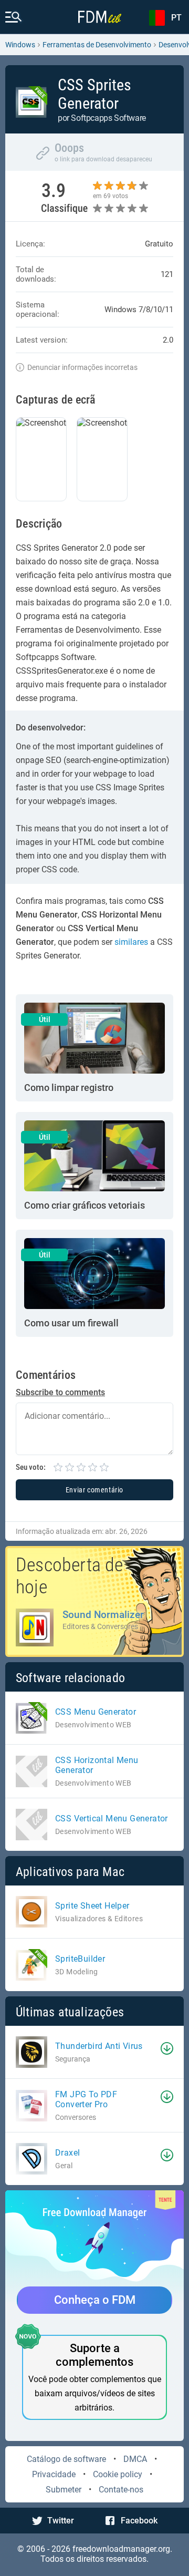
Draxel (67, 2153)
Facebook (139, 2521)
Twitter (61, 2521)
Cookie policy (118, 2474)
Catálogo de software (66, 2459)
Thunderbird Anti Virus (99, 2046)
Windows (20, 45)
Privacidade (54, 2474)
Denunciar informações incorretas (82, 367)
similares (131, 942)
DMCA (135, 2459)
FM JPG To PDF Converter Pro (86, 2099)
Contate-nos (121, 2490)
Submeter (64, 2490)
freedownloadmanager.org (121, 2549)
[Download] (167, 2048)
